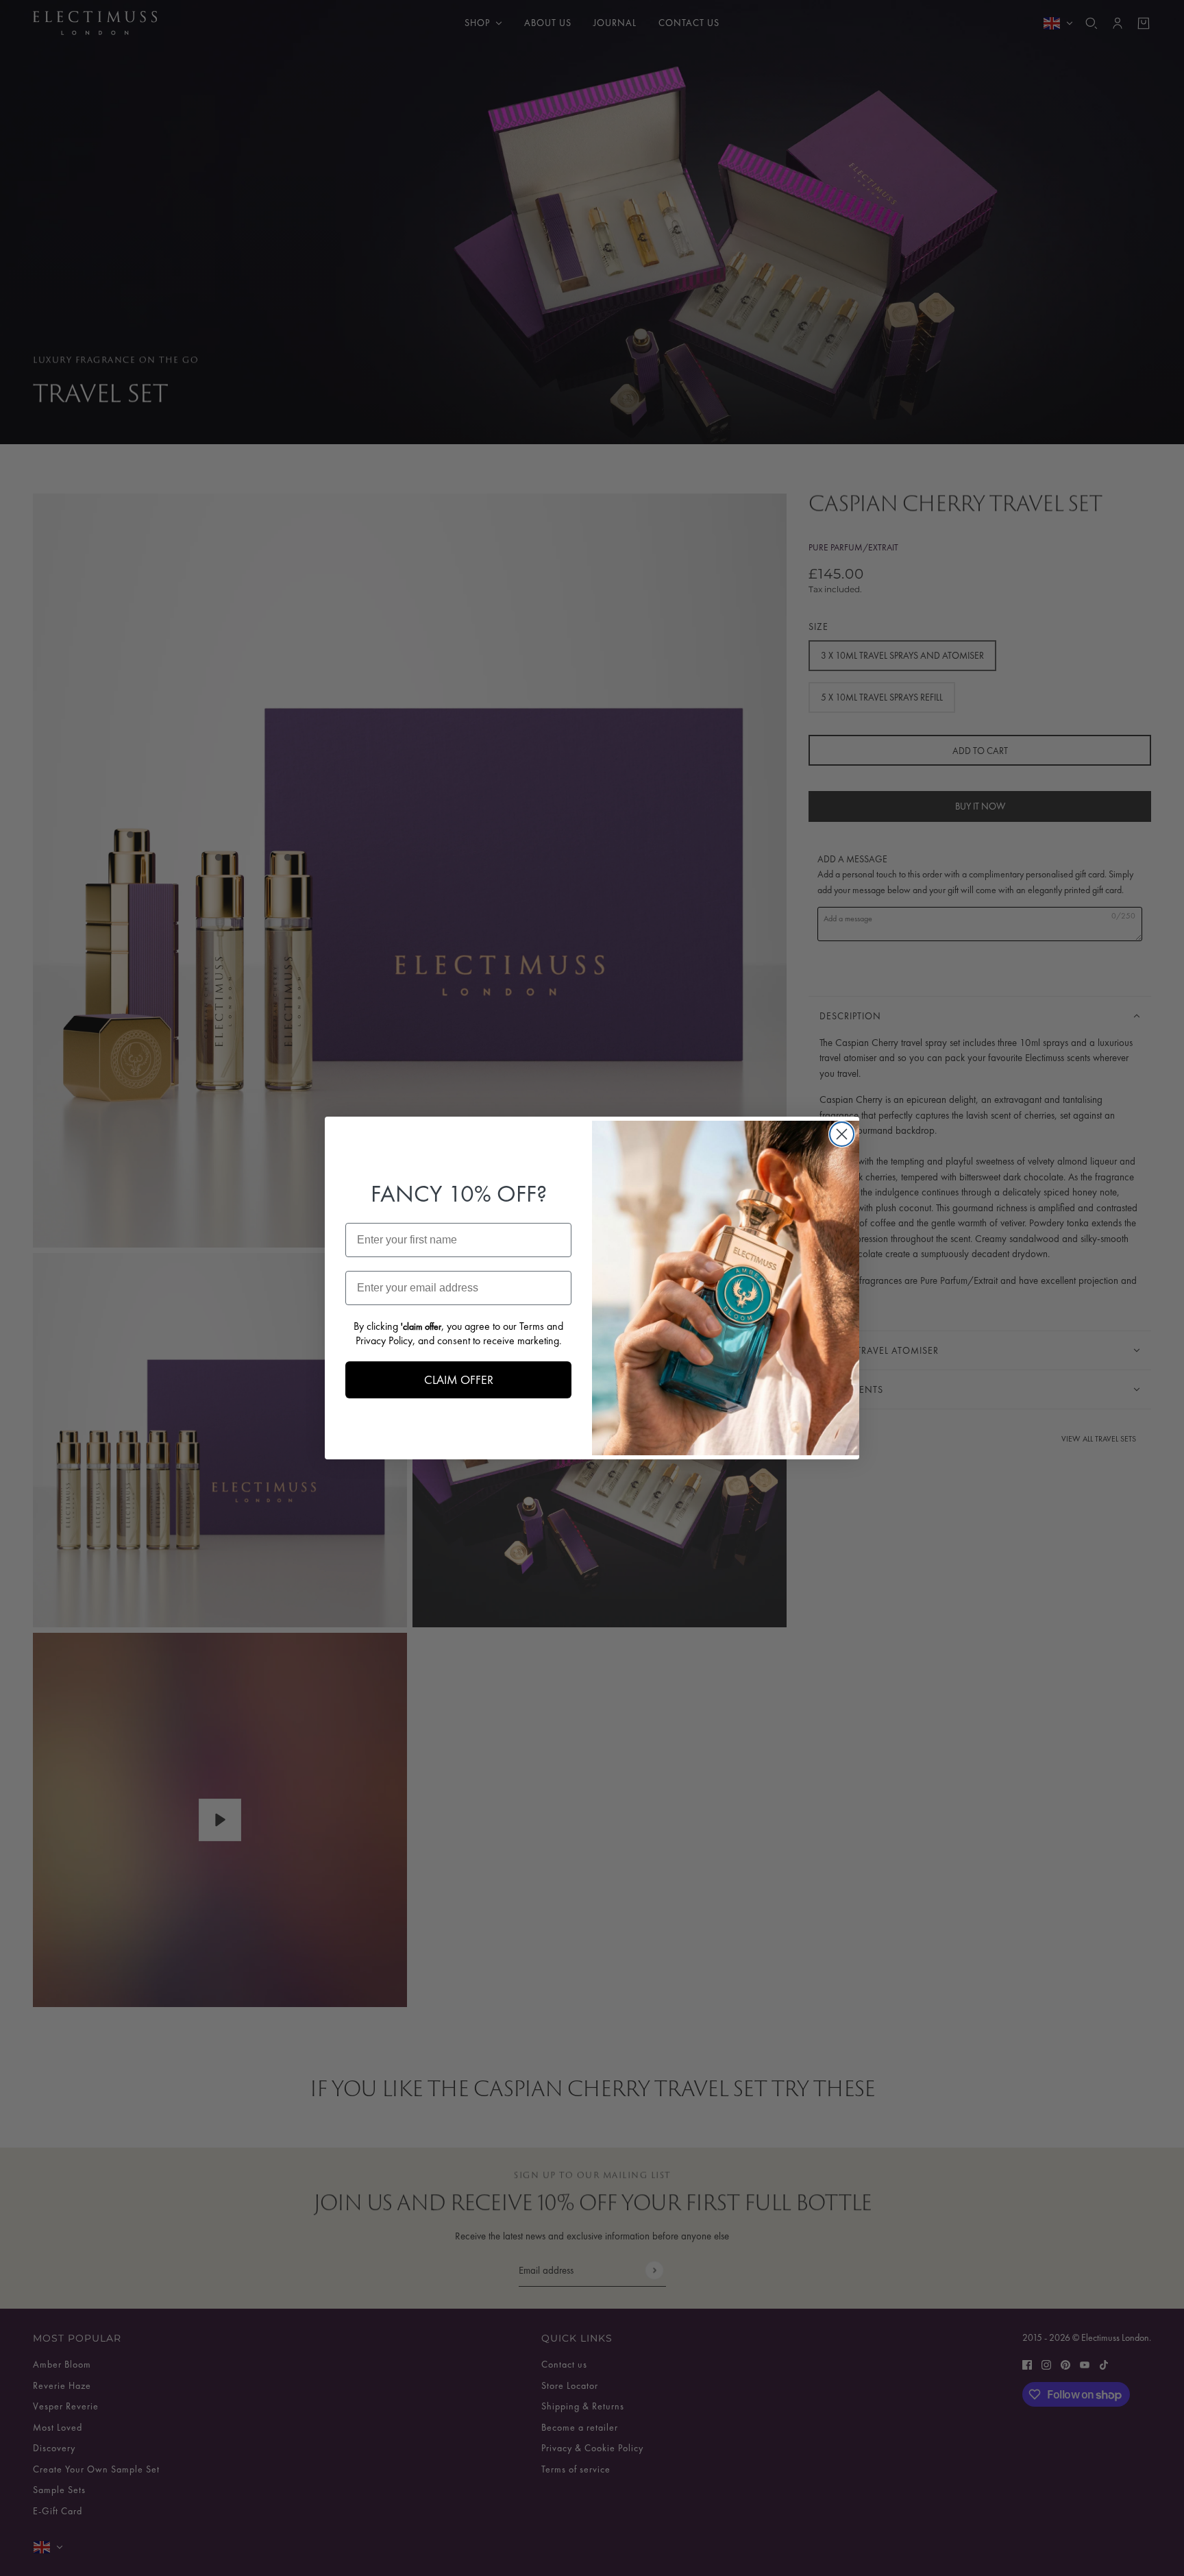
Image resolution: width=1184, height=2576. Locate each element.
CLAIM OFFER (459, 1380)
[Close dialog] (842, 1134)
